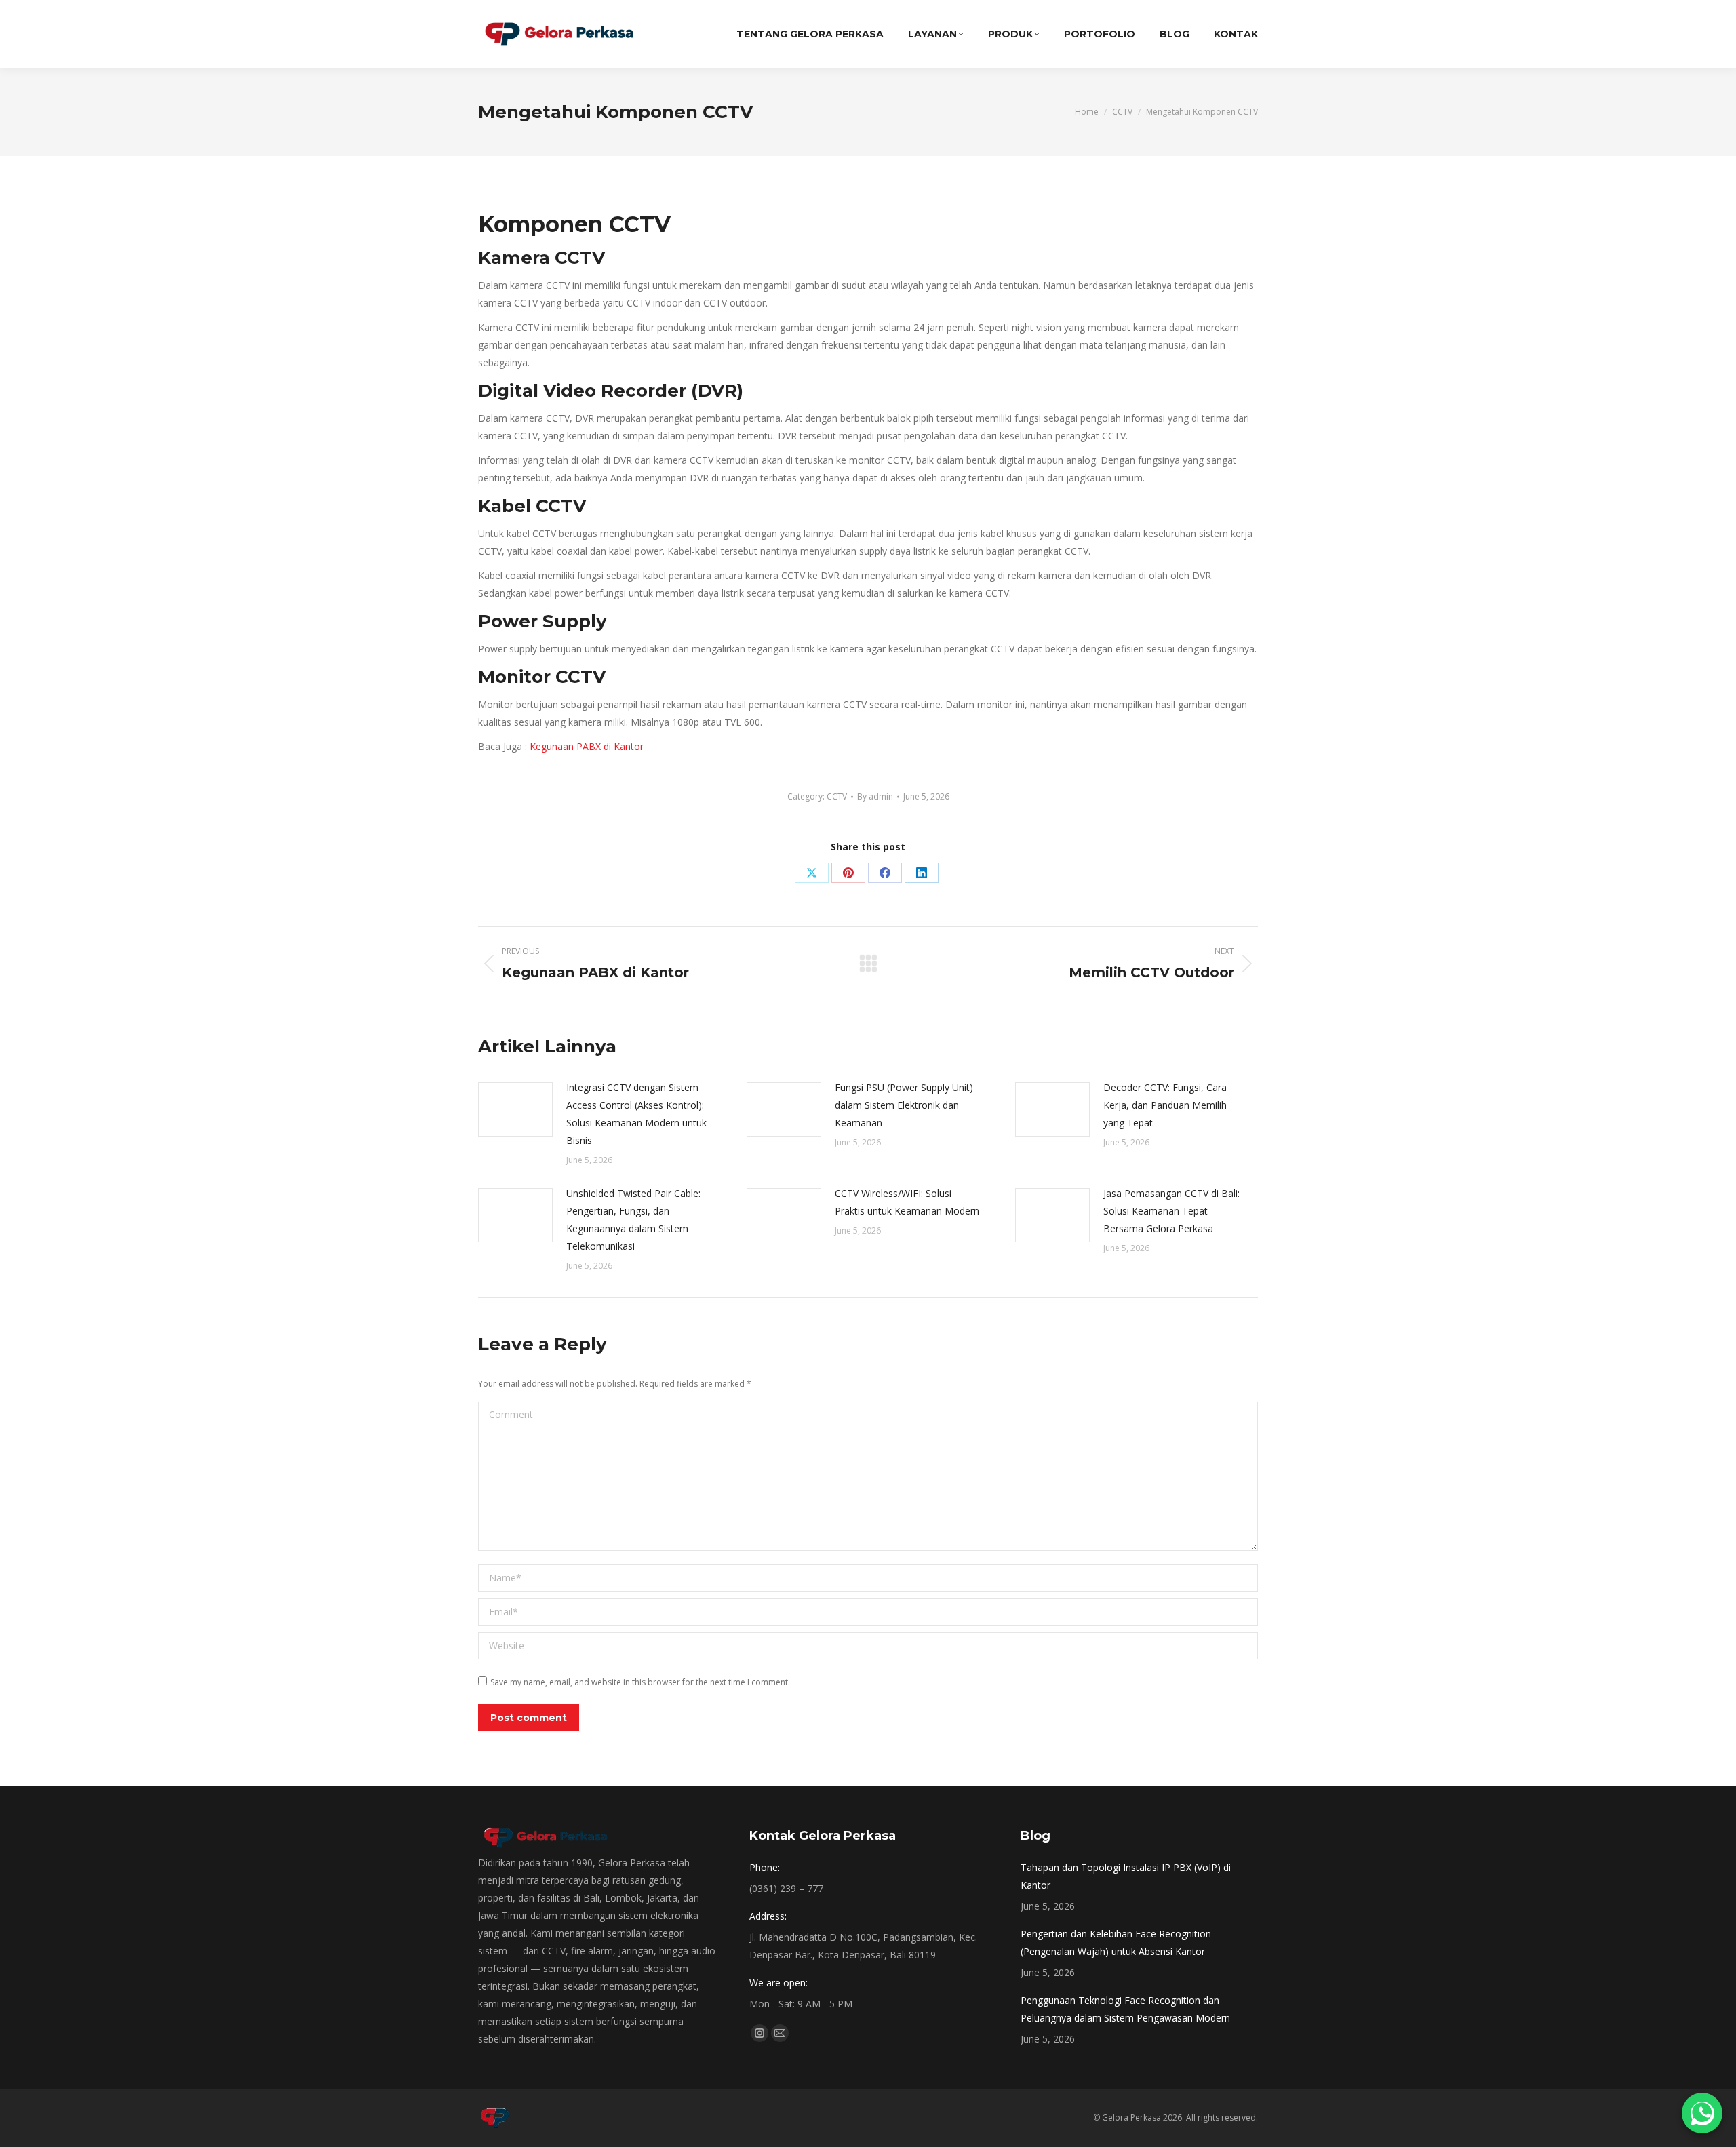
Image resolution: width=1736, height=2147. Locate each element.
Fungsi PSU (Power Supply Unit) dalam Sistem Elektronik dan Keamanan (904, 1105)
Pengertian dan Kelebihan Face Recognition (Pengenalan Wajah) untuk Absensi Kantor (1116, 1943)
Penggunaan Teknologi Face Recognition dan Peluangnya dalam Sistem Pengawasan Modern (1125, 2009)
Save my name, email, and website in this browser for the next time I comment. (640, 1682)
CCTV (837, 796)
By (875, 796)
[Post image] (515, 1109)
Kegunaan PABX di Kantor (588, 746)
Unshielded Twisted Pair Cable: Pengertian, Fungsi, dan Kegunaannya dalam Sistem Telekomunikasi (633, 1220)
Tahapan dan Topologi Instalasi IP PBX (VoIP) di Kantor (1126, 1876)
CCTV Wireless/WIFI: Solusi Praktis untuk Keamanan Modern (907, 1202)
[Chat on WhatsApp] (1702, 2113)
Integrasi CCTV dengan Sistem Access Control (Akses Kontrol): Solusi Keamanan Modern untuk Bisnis (636, 1114)
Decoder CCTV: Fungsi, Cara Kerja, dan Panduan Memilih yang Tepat (1165, 1105)
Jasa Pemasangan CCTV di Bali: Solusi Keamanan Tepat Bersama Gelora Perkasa (1171, 1211)
